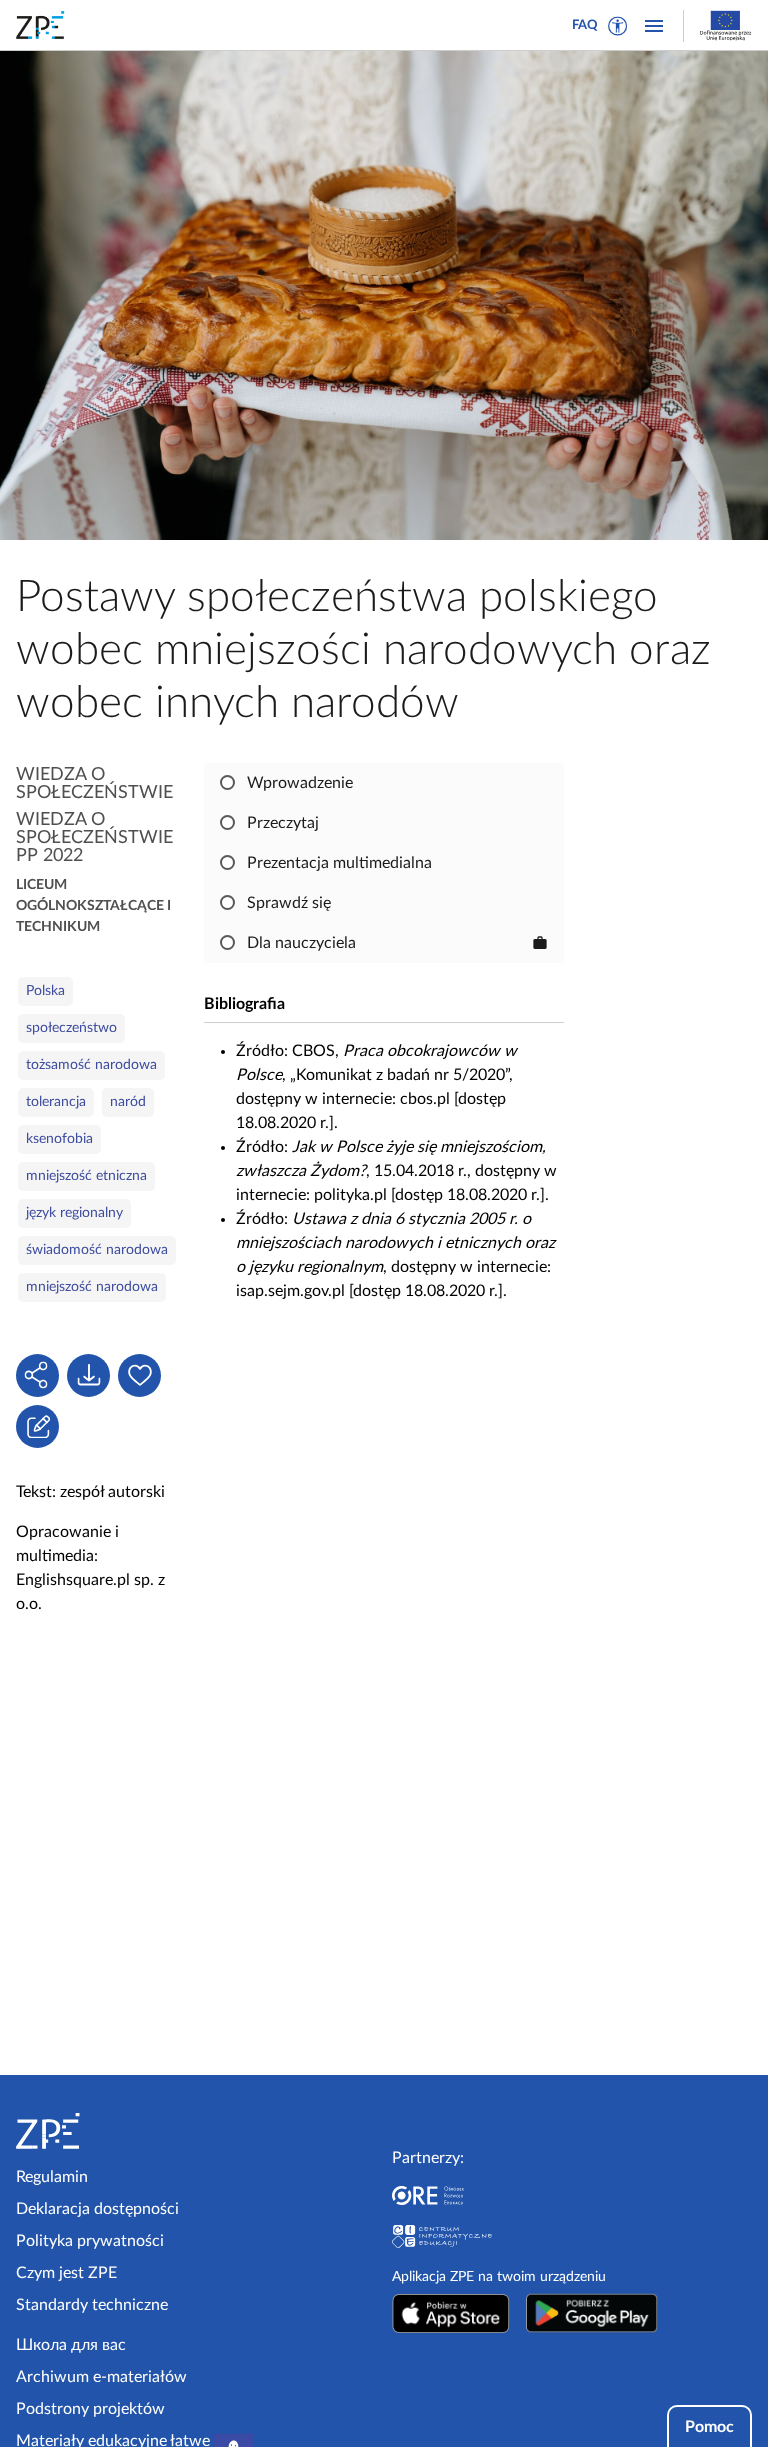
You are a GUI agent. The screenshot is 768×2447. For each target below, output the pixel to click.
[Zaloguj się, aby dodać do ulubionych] (139, 1375)
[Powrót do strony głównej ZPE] (44, 25)
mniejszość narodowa (92, 1287)
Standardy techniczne (92, 2305)
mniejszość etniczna (86, 1176)
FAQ (585, 25)
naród (128, 1102)
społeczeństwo (71, 1028)
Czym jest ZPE (66, 2273)
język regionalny (74, 1213)
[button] (618, 26)
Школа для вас (71, 2345)
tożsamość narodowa (91, 1065)
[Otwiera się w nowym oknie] (451, 2313)
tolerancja (56, 1102)
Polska (45, 991)
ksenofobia (59, 1139)
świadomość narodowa (97, 1250)
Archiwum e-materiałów (101, 2377)
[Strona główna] (102, 2131)
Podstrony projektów (90, 2409)
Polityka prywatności (90, 2241)
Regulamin (52, 2177)
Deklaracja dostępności (97, 2209)
